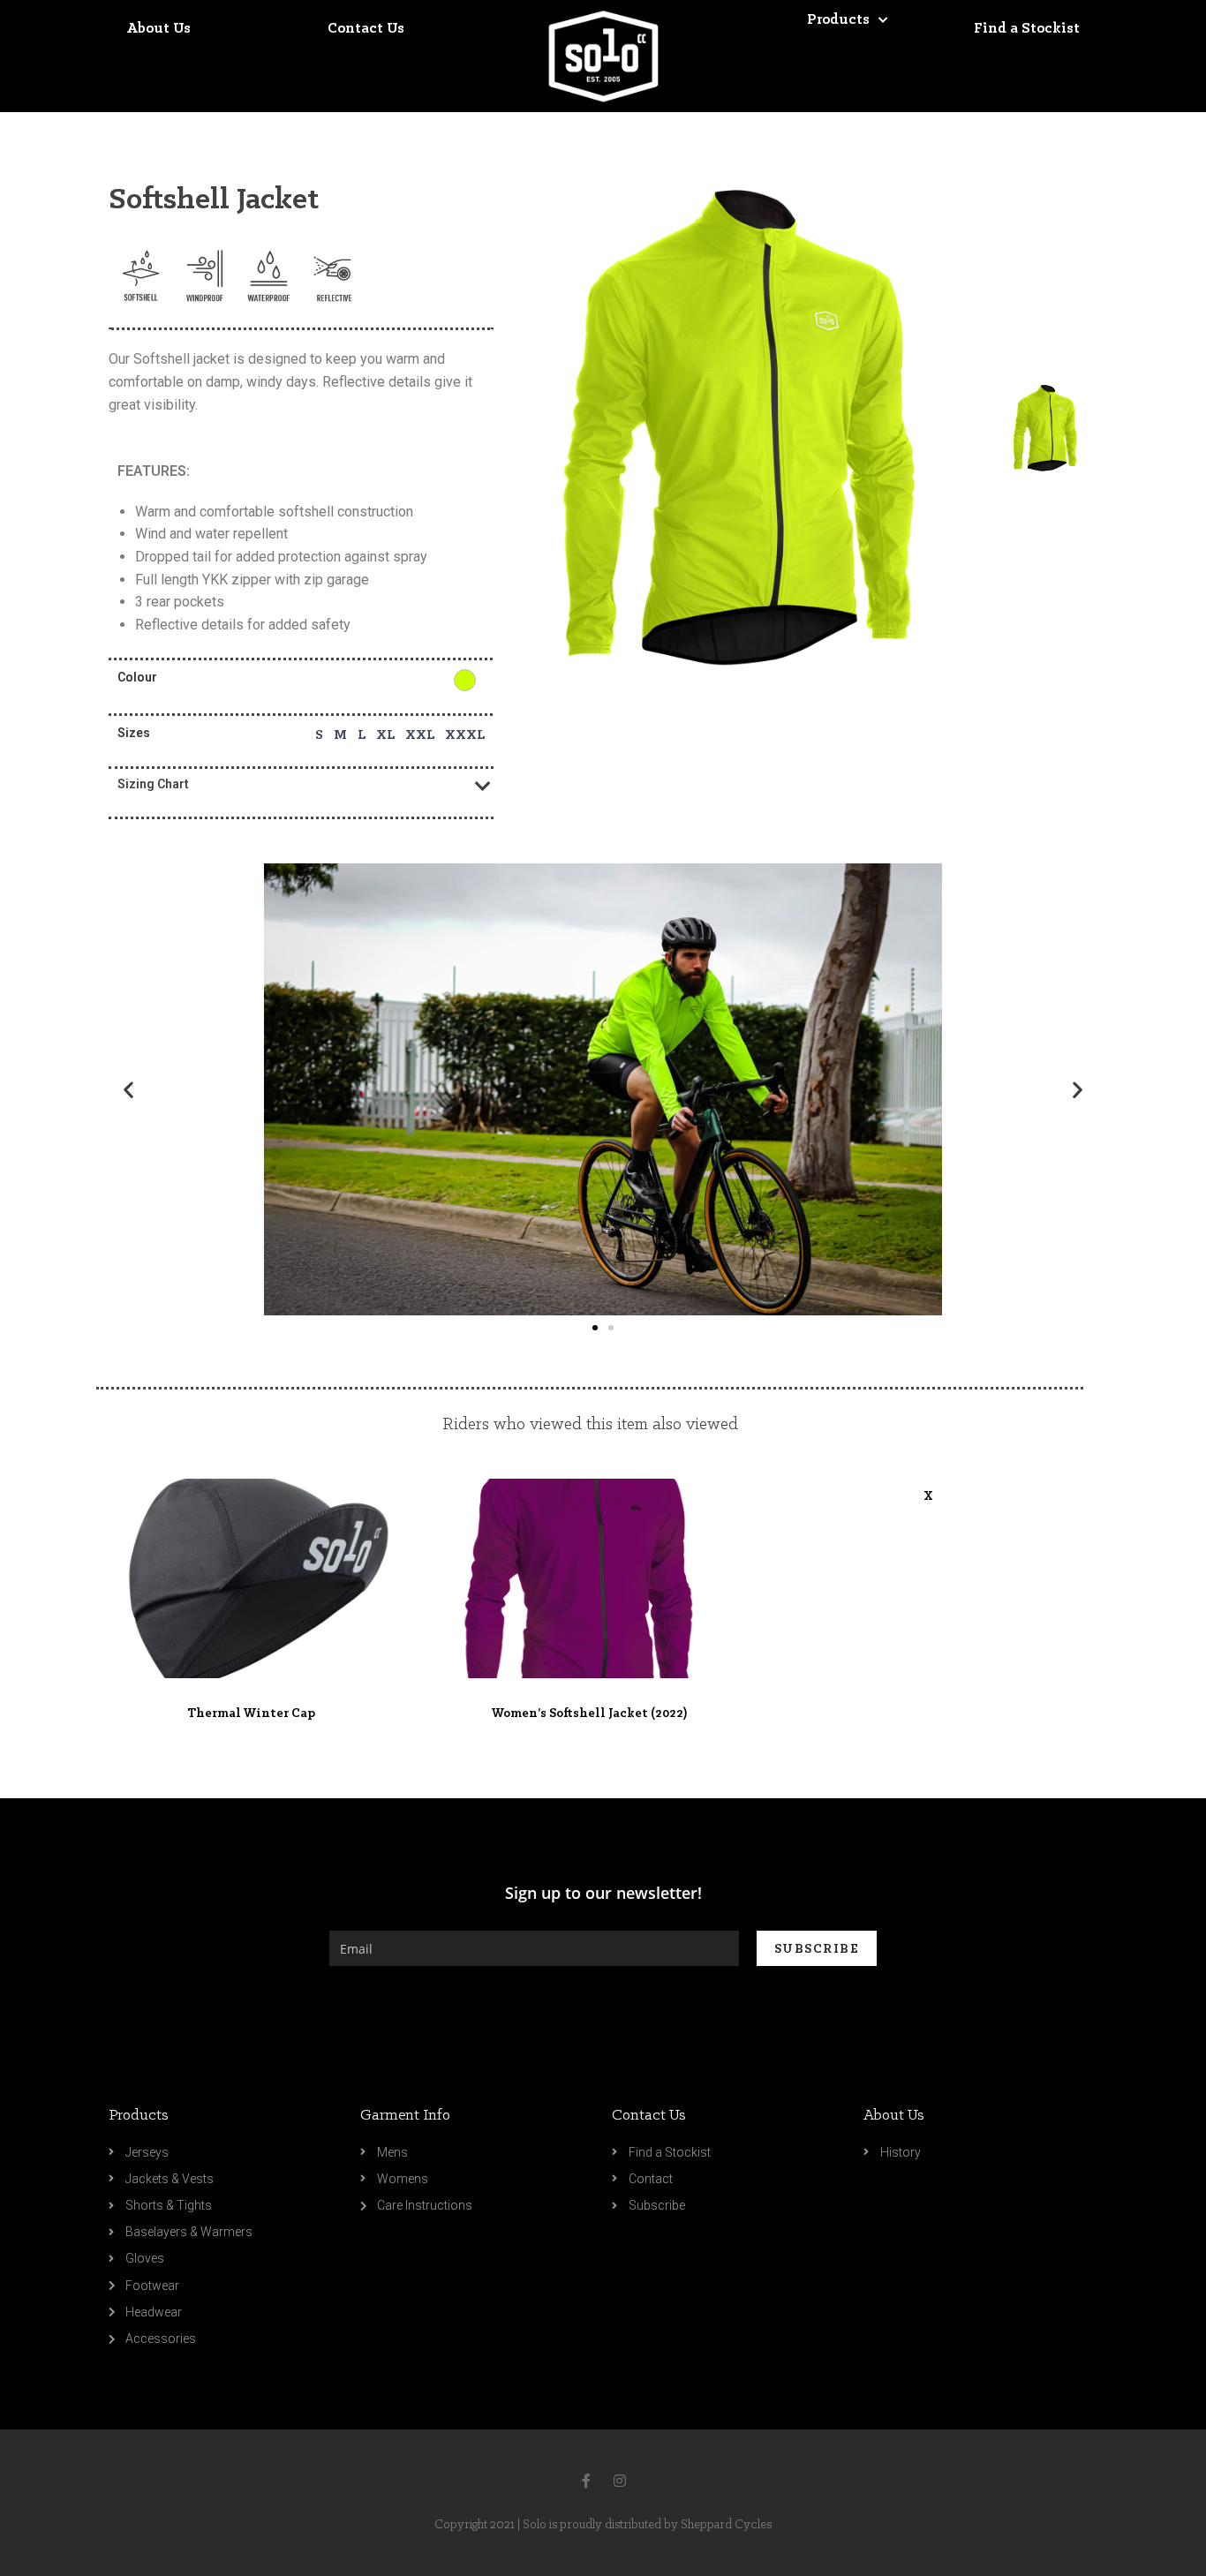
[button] (595, 1328)
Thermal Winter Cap (251, 1714)
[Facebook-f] (586, 2481)
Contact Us (366, 29)
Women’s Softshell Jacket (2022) (589, 1714)
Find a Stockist (1027, 29)
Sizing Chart (153, 784)
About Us (158, 29)
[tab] (301, 784)
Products (139, 2116)
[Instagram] (620, 2481)
